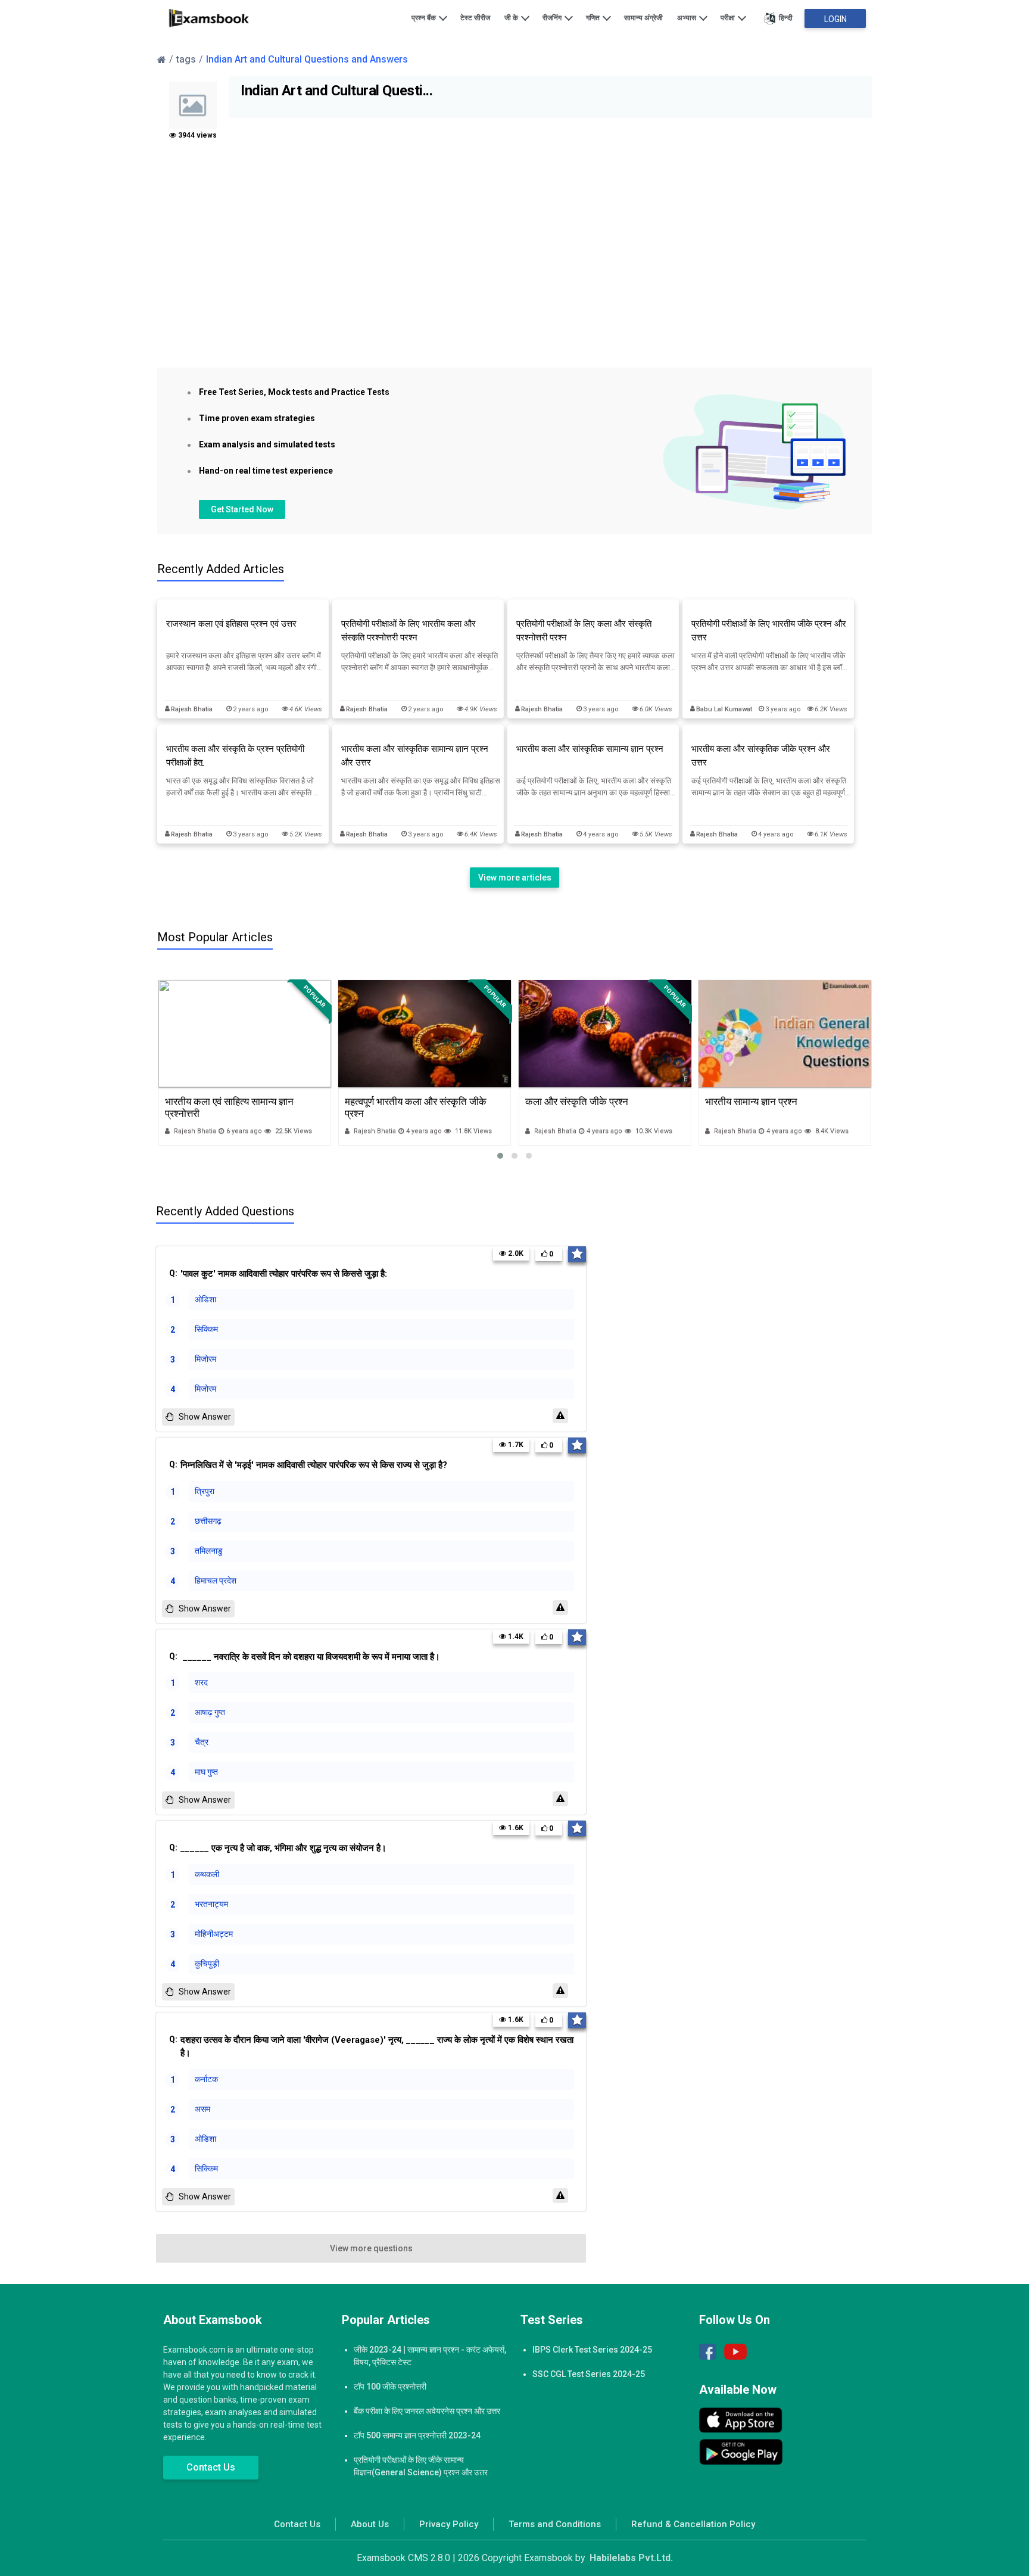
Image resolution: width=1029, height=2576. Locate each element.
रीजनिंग (553, 18)
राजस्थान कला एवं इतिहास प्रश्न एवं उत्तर (231, 624)
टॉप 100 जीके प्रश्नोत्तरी (390, 2387)
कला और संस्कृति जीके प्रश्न (577, 1102)
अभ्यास (687, 18)
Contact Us (211, 2467)
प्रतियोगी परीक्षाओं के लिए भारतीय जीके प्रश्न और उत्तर (769, 631)
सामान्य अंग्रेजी (643, 18)
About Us (370, 2524)
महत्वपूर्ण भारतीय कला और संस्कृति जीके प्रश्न (416, 1107)
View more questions (371, 2248)
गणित (594, 18)
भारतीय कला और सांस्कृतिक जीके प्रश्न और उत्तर (761, 756)
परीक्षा (729, 18)
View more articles (515, 878)
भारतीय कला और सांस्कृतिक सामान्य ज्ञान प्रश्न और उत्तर (415, 756)
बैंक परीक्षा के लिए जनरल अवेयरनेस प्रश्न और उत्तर (427, 2411)
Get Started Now (242, 509)
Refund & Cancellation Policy (693, 2524)
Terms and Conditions (555, 2524)
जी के (512, 18)
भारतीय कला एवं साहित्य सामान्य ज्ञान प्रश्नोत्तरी (229, 1107)
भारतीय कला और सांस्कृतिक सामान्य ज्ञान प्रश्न (590, 749)
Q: (278, 1274)
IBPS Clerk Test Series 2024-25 (592, 2350)
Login (835, 19)
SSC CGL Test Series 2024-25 (589, 2374)
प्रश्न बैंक (425, 18)
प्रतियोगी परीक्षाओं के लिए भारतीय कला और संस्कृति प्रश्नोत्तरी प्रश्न (409, 631)
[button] (500, 1156)
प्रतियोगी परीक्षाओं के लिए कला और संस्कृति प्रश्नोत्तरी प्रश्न (584, 631)
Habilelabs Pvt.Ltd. (631, 2558)
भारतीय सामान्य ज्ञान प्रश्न (751, 1102)
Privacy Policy (449, 2524)
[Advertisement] (514, 260)
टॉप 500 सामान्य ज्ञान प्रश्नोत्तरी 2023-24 (417, 2435)
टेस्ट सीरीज (475, 18)
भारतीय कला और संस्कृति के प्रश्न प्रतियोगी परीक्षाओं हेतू (235, 756)
